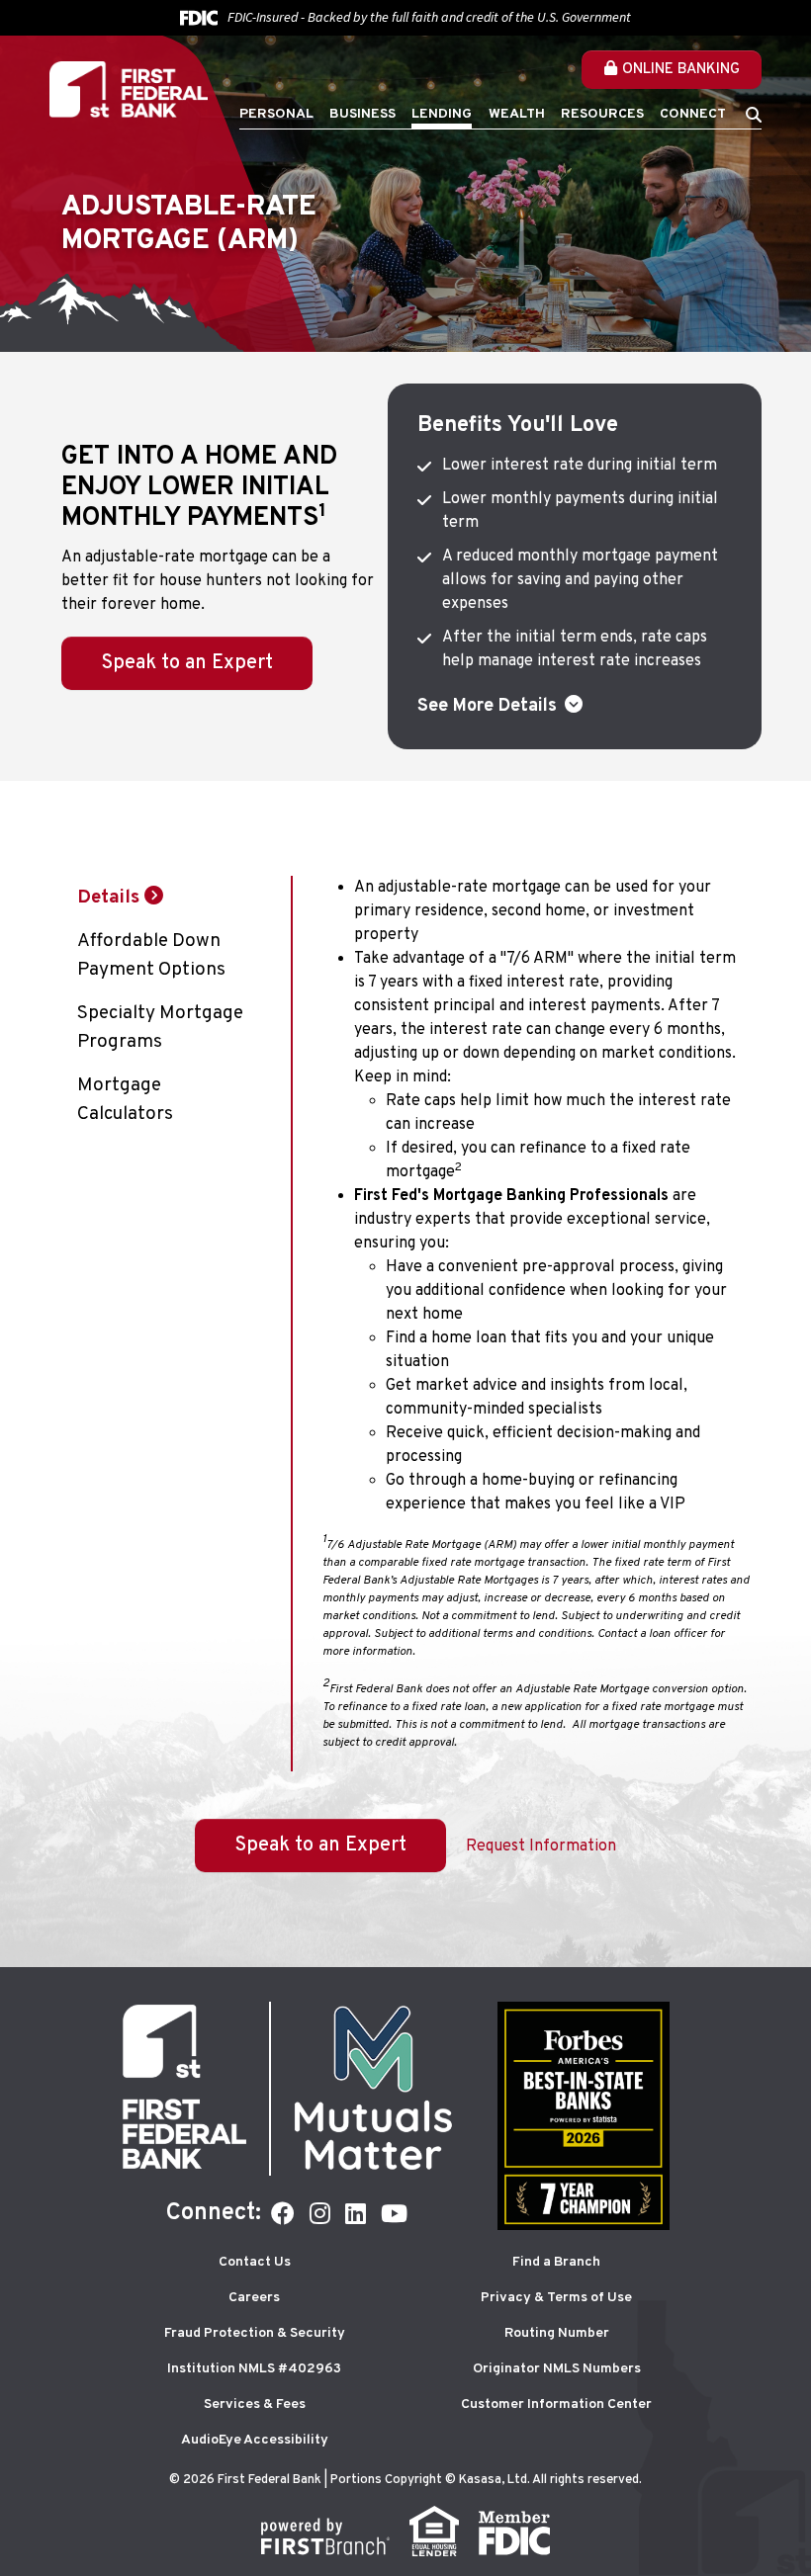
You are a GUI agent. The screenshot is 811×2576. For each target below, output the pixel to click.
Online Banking (681, 70)
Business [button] (362, 114)
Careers (254, 2298)
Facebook (283, 2213)
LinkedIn (356, 2213)
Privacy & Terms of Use (556, 2298)
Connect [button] (693, 114)
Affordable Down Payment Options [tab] (151, 955)
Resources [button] (602, 114)
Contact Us (255, 2262)
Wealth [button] (517, 114)
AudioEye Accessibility (255, 2440)
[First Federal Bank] (129, 90)
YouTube (394, 2213)
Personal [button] (276, 114)
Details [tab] (108, 898)
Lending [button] (442, 114)
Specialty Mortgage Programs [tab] (160, 1028)
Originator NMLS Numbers (557, 2369)
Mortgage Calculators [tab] (125, 1100)
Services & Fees (255, 2404)
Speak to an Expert (187, 663)
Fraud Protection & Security (255, 2333)
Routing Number (557, 2333)
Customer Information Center (556, 2404)
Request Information (541, 1846)
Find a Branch (556, 2262)
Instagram (320, 2213)
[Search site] (754, 115)
